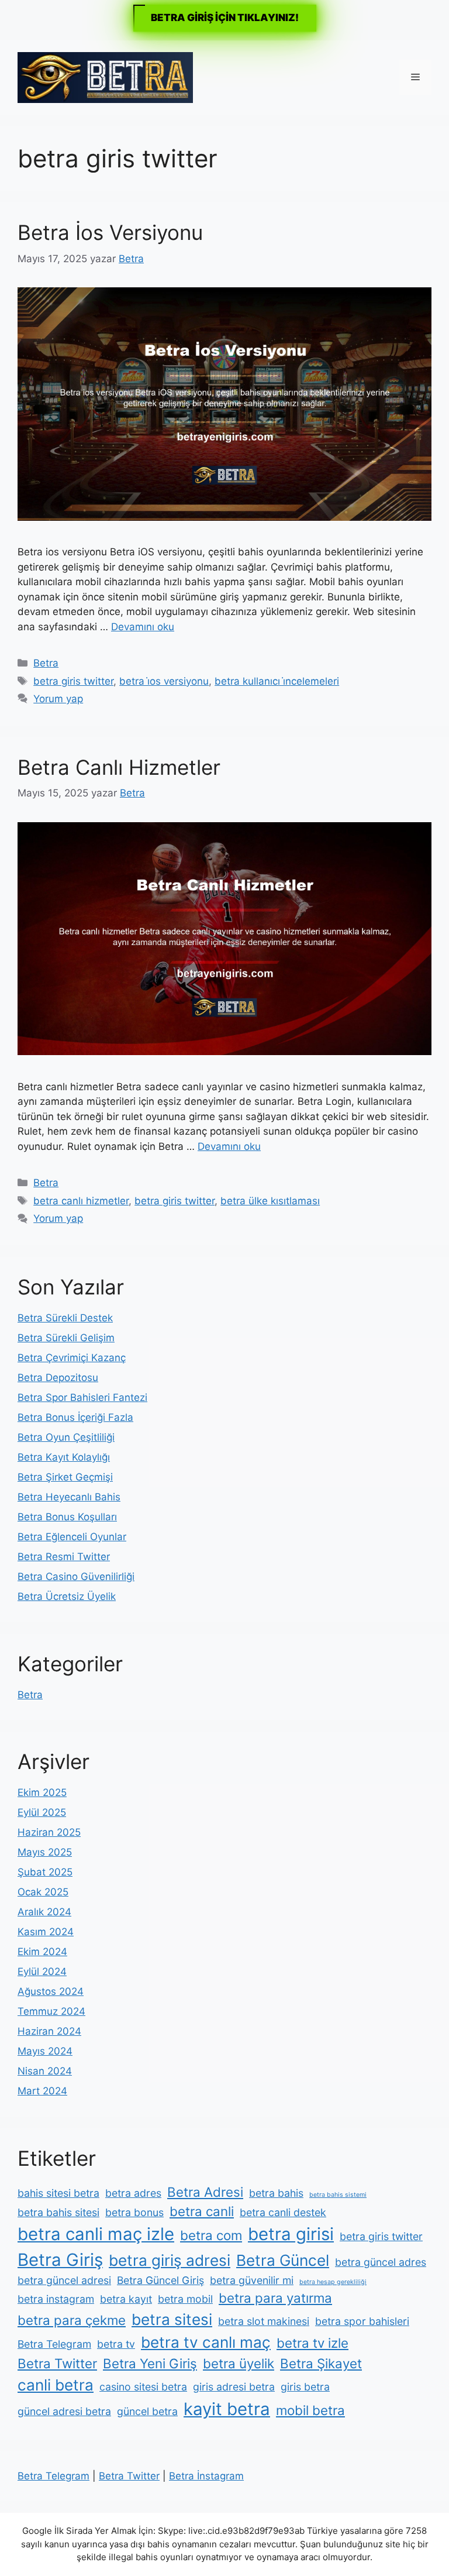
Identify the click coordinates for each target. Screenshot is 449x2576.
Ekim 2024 (42, 1952)
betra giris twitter (73, 681)
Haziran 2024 (49, 2031)
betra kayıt (126, 2299)
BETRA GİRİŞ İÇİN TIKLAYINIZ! (225, 18)
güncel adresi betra (64, 2411)
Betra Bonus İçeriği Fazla (75, 1417)
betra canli (202, 2211)
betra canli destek (283, 2212)
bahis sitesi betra (58, 2193)
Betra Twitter (57, 2363)
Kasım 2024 (46, 1932)
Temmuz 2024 (51, 2011)
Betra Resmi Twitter (64, 1557)
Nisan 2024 (45, 2071)
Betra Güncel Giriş (160, 2280)
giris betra (305, 2387)
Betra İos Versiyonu (110, 232)
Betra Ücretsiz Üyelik (67, 1596)
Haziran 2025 (49, 1832)
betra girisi (291, 2234)
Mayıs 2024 (45, 2051)
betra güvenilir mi (252, 2280)
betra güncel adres (381, 2262)
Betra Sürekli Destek (65, 1318)
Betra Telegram (54, 2344)
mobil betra (310, 2410)
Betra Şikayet (321, 2363)
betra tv (116, 2344)
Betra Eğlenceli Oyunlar (72, 1537)
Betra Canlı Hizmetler (119, 767)
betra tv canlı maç (206, 2342)
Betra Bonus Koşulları (67, 1517)
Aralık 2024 (44, 1912)
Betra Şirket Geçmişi (65, 1477)
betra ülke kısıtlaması (270, 1201)
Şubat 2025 (45, 1872)
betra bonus (134, 2212)
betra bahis (276, 2193)
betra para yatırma (275, 2298)
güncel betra (147, 2411)
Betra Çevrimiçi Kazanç (72, 1358)
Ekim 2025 (42, 1792)
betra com (211, 2235)
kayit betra (227, 2409)
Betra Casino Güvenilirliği (76, 1576)
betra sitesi (172, 2319)
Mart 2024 (42, 2091)
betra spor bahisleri (362, 2321)
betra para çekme (72, 2320)
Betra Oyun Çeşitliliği (66, 1437)
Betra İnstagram (206, 2476)
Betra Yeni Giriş (150, 2363)
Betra (46, 663)
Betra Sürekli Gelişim (66, 1338)
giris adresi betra (234, 2387)
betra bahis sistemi (338, 2195)
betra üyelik (239, 2363)
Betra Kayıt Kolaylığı (64, 1457)
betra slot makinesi (264, 2321)
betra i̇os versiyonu (164, 681)
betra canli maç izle (96, 2234)
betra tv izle (312, 2343)
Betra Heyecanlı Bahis (69, 1497)
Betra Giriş (60, 2260)
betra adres (133, 2193)
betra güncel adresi (64, 2280)
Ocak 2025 (43, 1892)
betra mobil (185, 2299)
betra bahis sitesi (58, 2212)
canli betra (56, 2385)
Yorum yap (58, 699)
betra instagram (56, 2299)
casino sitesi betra (143, 2387)
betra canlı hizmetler (81, 1201)
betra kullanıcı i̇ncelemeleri (277, 681)
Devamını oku (143, 627)
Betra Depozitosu (58, 1378)
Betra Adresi (205, 2192)
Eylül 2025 (42, 1812)
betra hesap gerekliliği (333, 2282)
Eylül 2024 (42, 1972)
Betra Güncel (283, 2260)
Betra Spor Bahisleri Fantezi (82, 1397)
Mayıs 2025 (45, 1852)
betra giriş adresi (170, 2260)
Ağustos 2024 (51, 1991)
